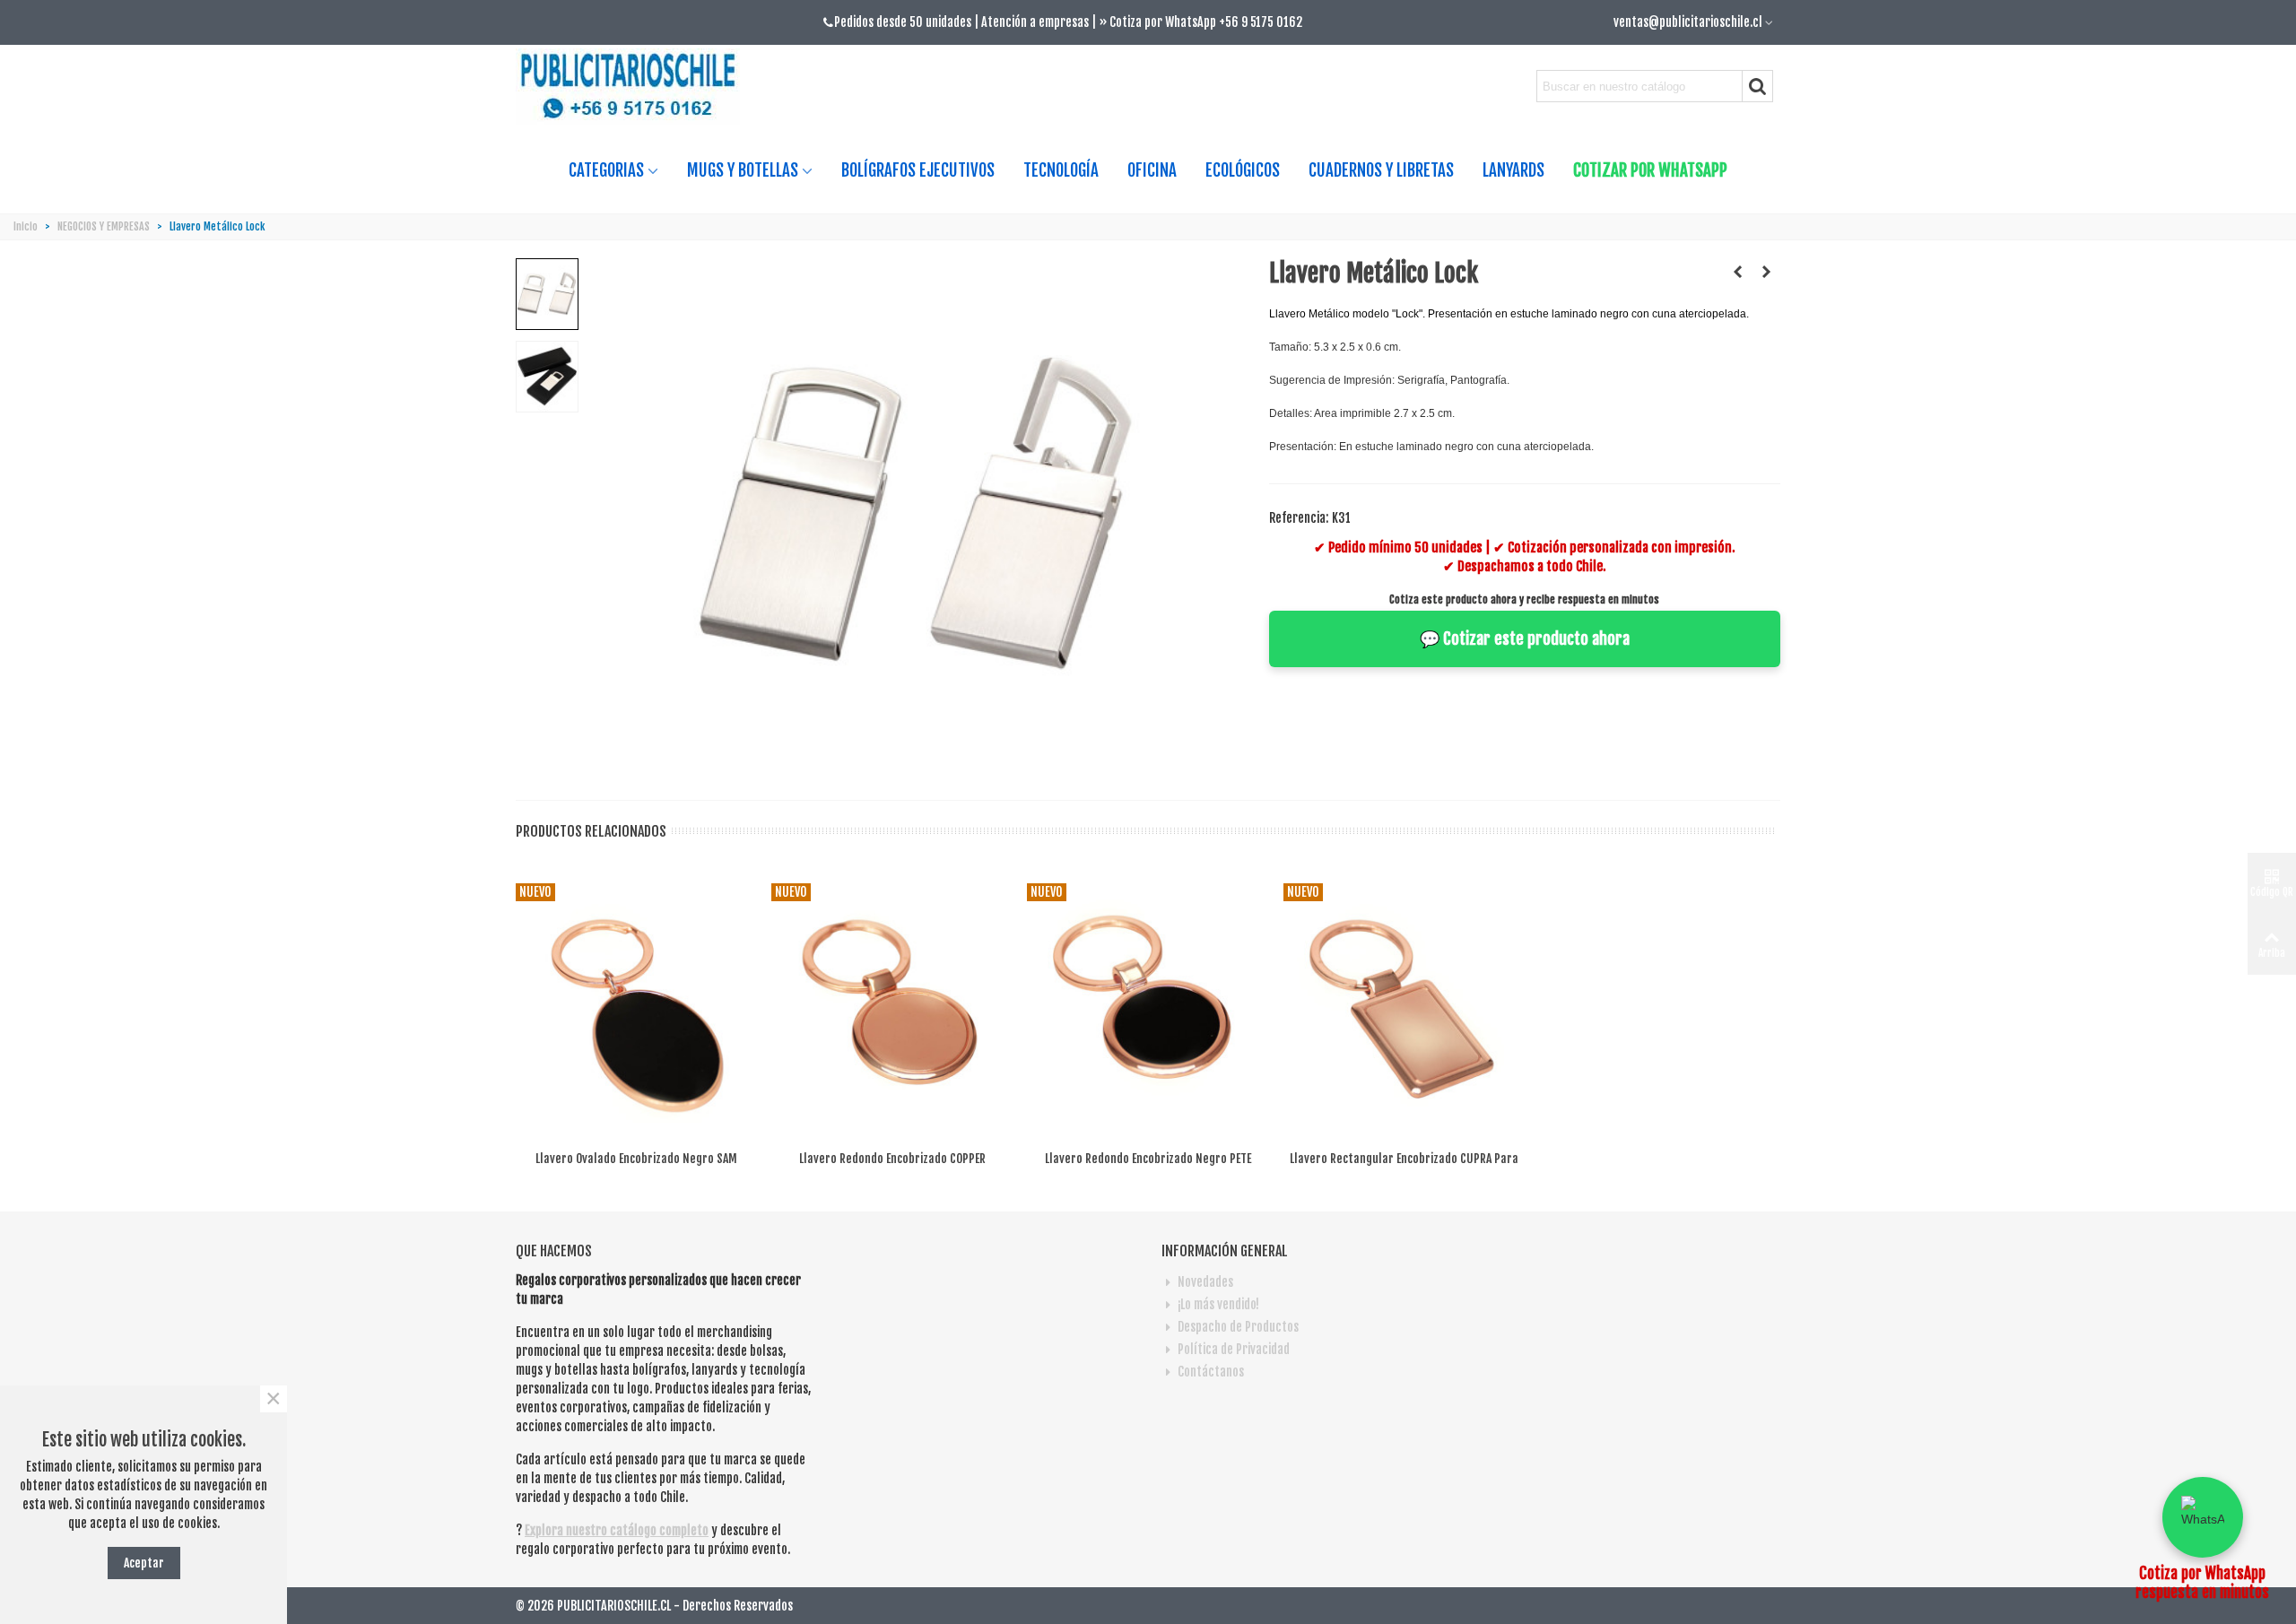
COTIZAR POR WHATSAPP (1650, 170)
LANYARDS (1513, 170)
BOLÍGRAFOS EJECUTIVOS (918, 170)
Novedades (1205, 1282)
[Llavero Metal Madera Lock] (1767, 272)
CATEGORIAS (606, 170)
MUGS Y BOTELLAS (743, 170)
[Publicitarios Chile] (635, 87)
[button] (2203, 1517)
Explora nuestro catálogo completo (617, 1530)
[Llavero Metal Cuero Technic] (1738, 272)
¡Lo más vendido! (1218, 1304)
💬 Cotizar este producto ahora (1525, 638)
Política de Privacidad (1234, 1349)
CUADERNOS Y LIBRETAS (1381, 170)
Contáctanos (1211, 1372)
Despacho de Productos (1238, 1327)
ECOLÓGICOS (1243, 170)
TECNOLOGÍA (1061, 170)
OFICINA (1152, 170)
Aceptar (144, 1563)
